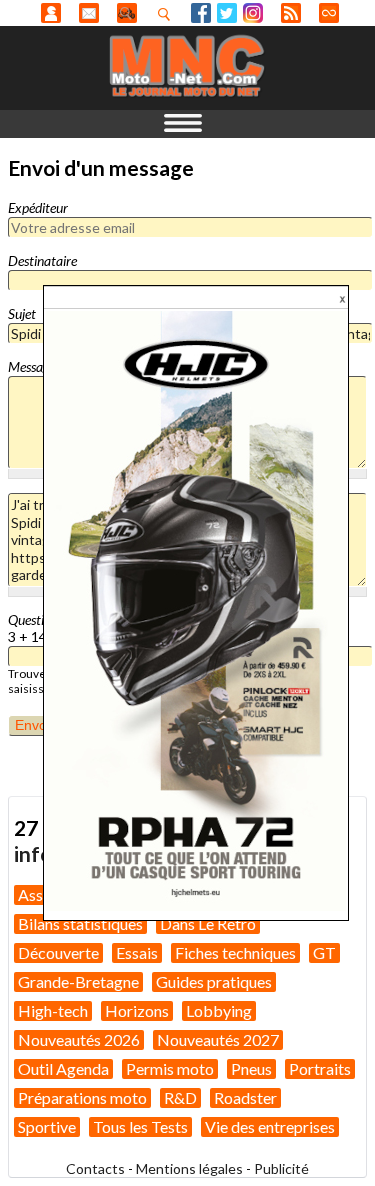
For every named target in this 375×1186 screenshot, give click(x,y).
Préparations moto (82, 1097)
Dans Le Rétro (208, 923)
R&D (180, 1097)
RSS (291, 13)
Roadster (245, 1097)
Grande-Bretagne (78, 981)
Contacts (95, 1168)
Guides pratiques (214, 981)
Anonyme (51, 13)
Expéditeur (38, 207)
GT (324, 952)
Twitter (227, 13)
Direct (329, 13)
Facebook (201, 13)
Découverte (58, 952)
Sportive (47, 1126)
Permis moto (170, 1068)
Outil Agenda (63, 1068)
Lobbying (219, 1010)
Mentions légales (189, 1168)
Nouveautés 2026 (79, 1039)
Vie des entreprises (270, 1126)
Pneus (251, 1068)
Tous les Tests (140, 1126)
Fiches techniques (235, 952)
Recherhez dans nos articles (168, 14)
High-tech (53, 1010)
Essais (137, 952)
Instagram (253, 13)
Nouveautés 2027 (218, 1039)
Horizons (137, 1010)
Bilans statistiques (80, 923)
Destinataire (42, 260)
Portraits (320, 1068)
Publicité (281, 1168)
